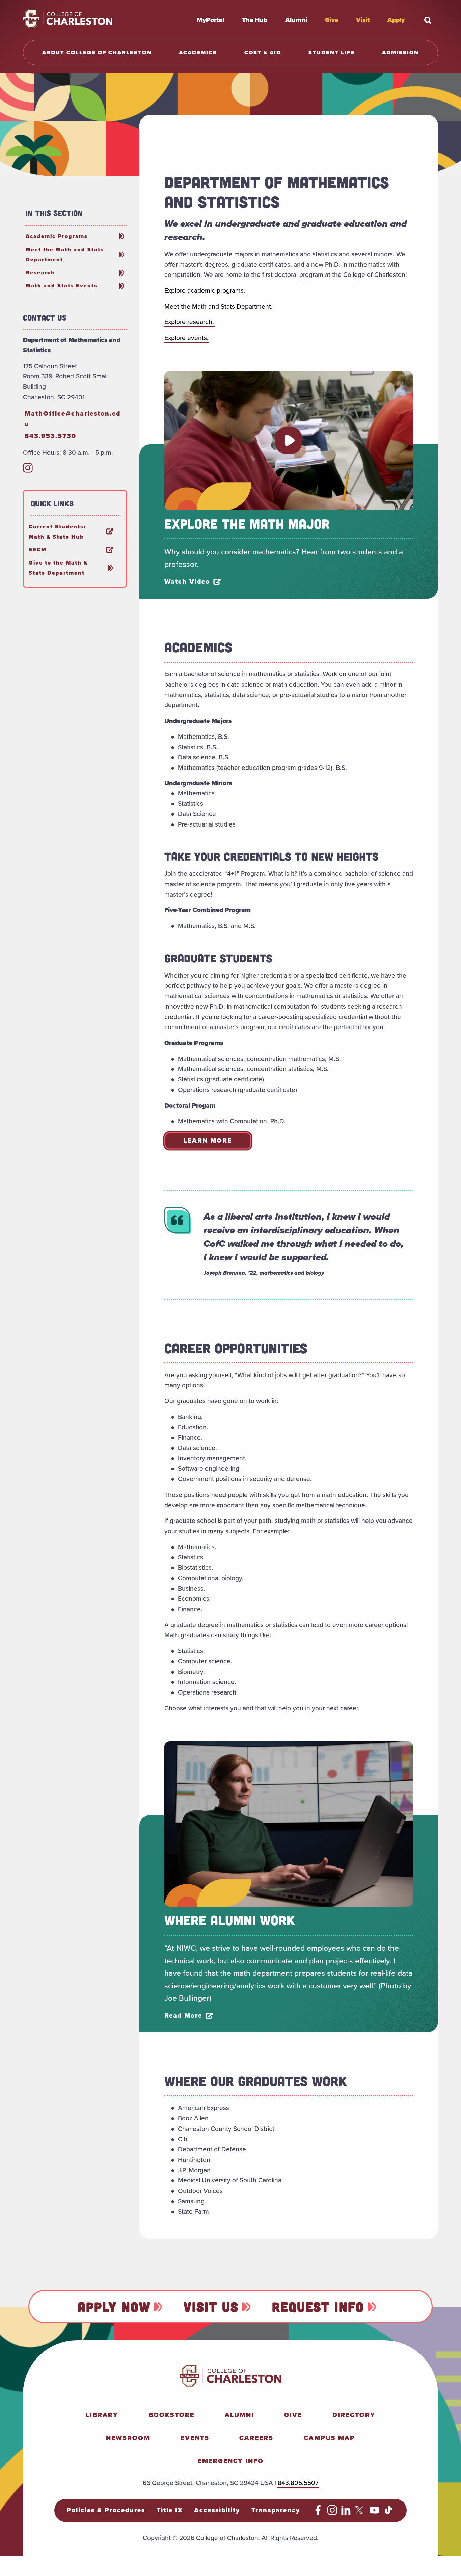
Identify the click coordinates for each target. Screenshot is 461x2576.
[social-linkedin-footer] (346, 2513)
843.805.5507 (298, 2483)
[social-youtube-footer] (374, 2513)
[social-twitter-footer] (360, 2513)
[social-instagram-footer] (332, 2513)
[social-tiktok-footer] (389, 2513)
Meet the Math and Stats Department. (219, 306)
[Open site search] (428, 20)
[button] (289, 440)
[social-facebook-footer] (318, 2513)
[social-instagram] (28, 471)
